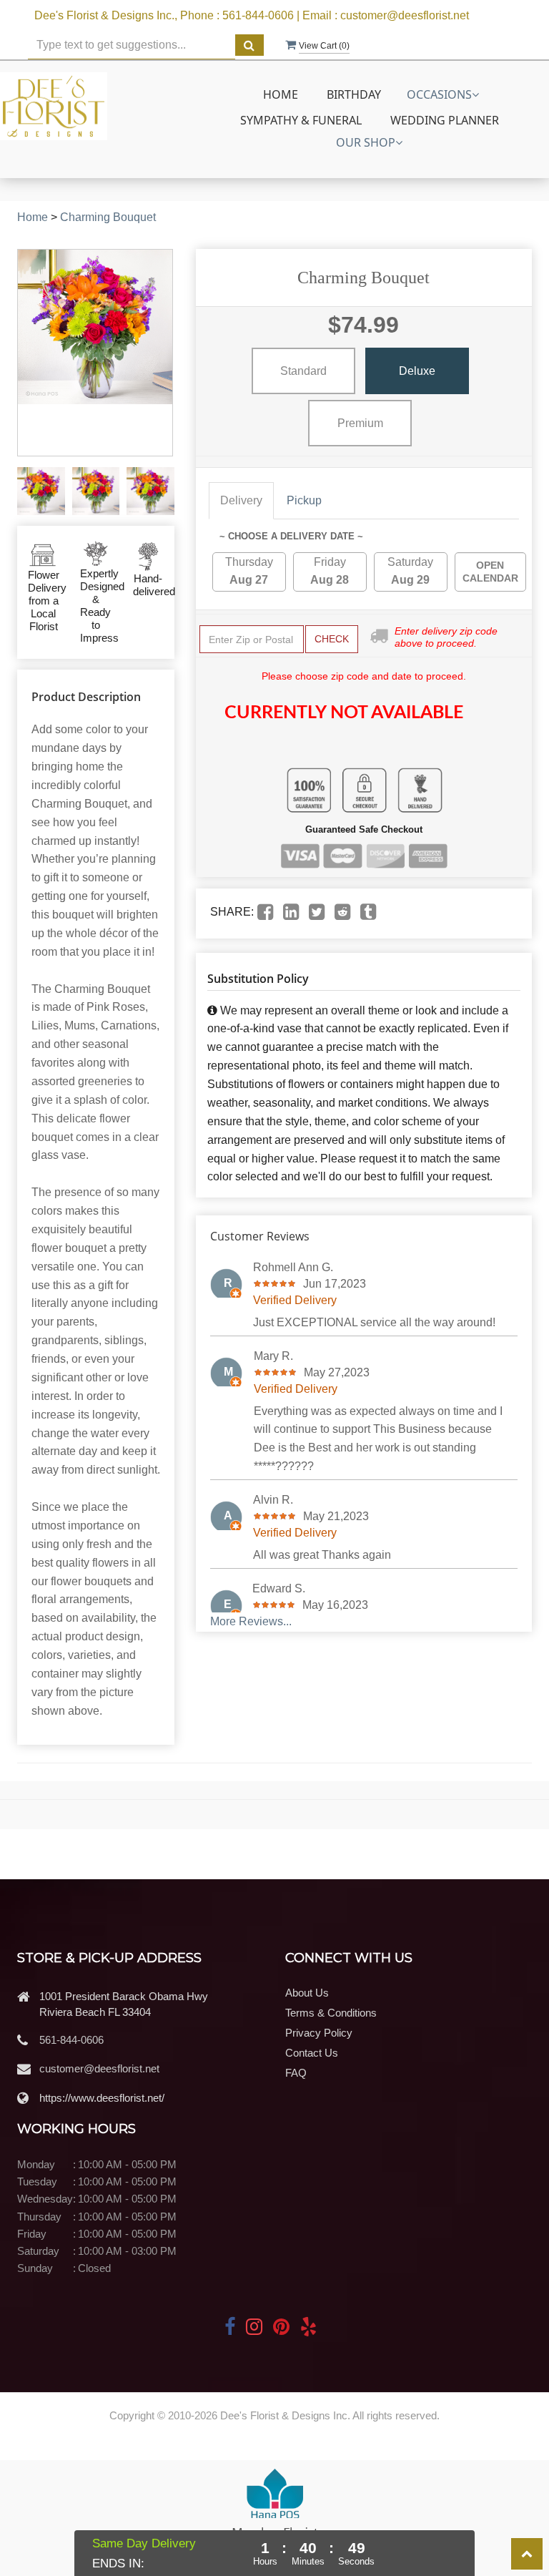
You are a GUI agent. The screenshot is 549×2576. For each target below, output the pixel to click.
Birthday (354, 94)
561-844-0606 (71, 2040)
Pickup (304, 500)
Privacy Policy (319, 2033)
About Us (307, 1993)
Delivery (241, 500)
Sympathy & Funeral (301, 120)
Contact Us (312, 2053)
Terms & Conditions (331, 2013)
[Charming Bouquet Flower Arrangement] (41, 491)
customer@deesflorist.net (99, 2068)
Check (332, 639)
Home (281, 94)
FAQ (296, 2073)
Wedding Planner (445, 120)
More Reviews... (251, 1621)
